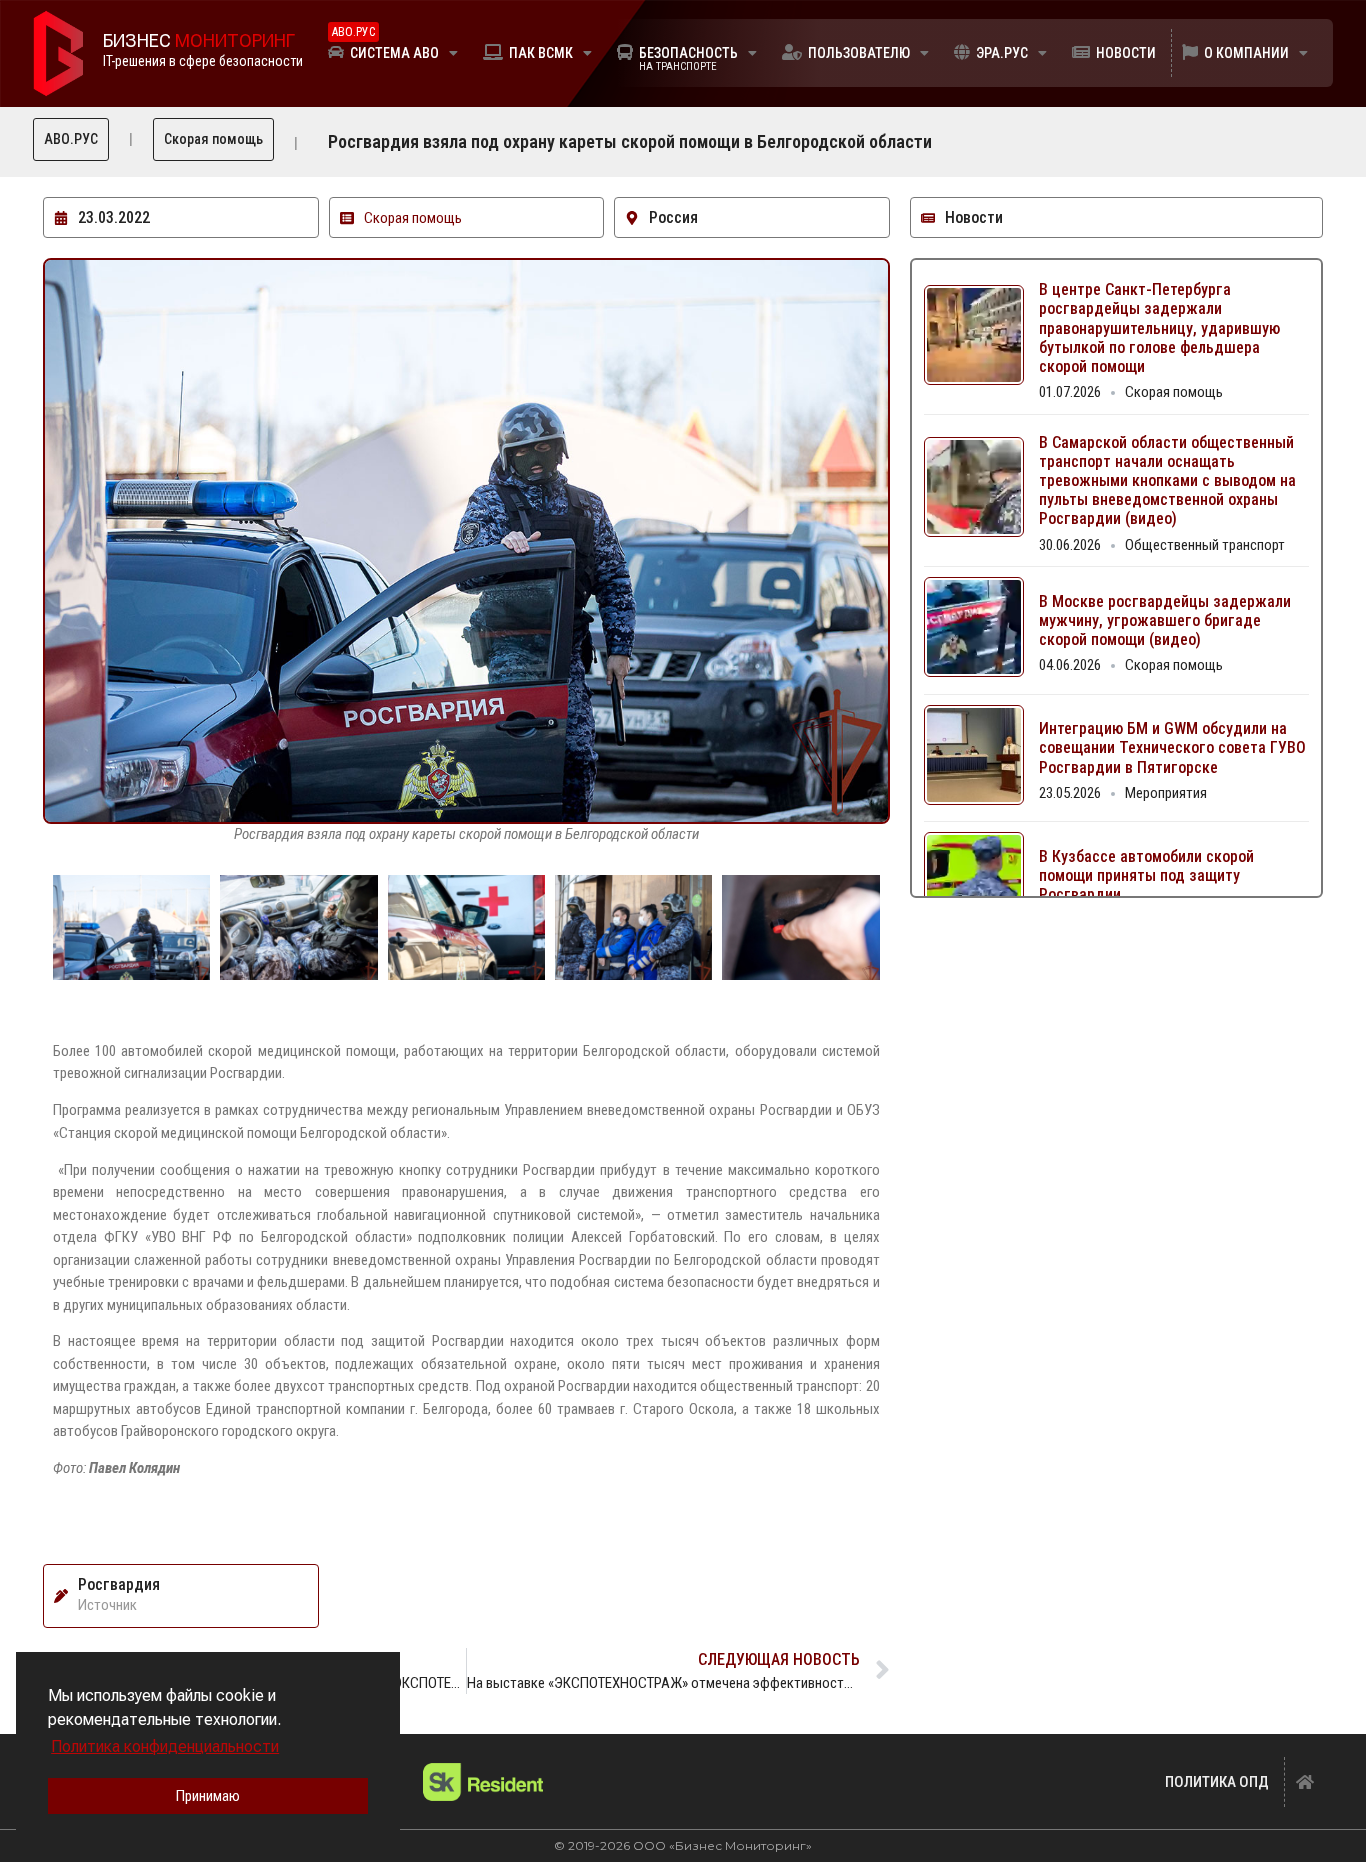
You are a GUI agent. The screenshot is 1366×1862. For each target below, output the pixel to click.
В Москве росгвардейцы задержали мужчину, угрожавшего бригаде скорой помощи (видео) (1165, 620)
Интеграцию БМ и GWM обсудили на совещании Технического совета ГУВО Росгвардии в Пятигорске (1172, 747)
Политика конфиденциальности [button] (165, 1746)
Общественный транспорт (1205, 545)
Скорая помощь (213, 139)
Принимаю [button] (208, 1796)
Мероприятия (1166, 793)
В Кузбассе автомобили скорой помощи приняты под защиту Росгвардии (1146, 875)
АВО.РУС (71, 139)
